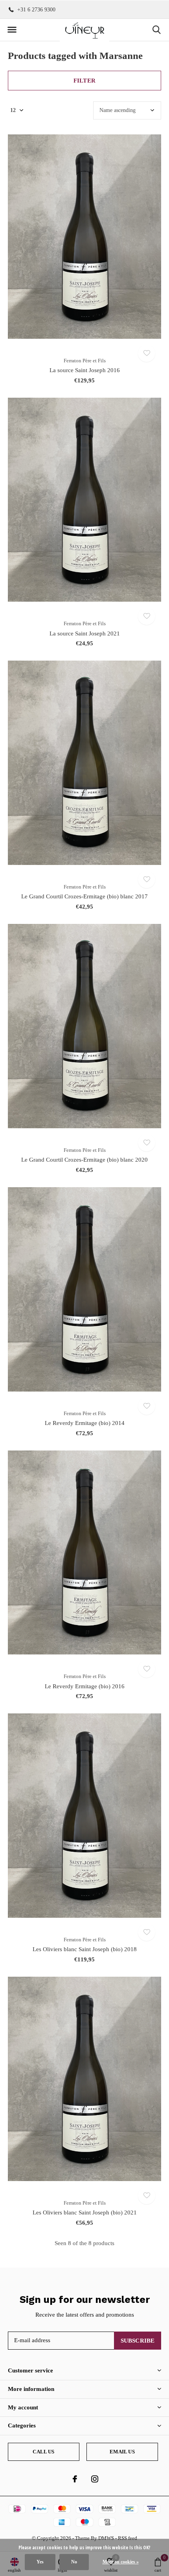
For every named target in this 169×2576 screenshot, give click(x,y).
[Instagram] (95, 2479)
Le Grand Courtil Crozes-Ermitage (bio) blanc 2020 (84, 1160)
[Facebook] (75, 2479)
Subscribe (138, 2341)
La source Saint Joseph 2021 (85, 633)
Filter (84, 81)
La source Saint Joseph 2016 (85, 370)
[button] (12, 30)
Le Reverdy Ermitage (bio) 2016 (85, 1686)
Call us (43, 2452)
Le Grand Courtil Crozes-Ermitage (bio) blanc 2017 (84, 896)
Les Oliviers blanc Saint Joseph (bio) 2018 (85, 1949)
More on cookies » (121, 2562)
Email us (122, 2452)
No (74, 2562)
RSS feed (128, 2538)
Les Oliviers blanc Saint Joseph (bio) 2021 (85, 2212)
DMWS (106, 2538)
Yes (40, 2562)
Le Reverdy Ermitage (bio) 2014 (85, 1423)
